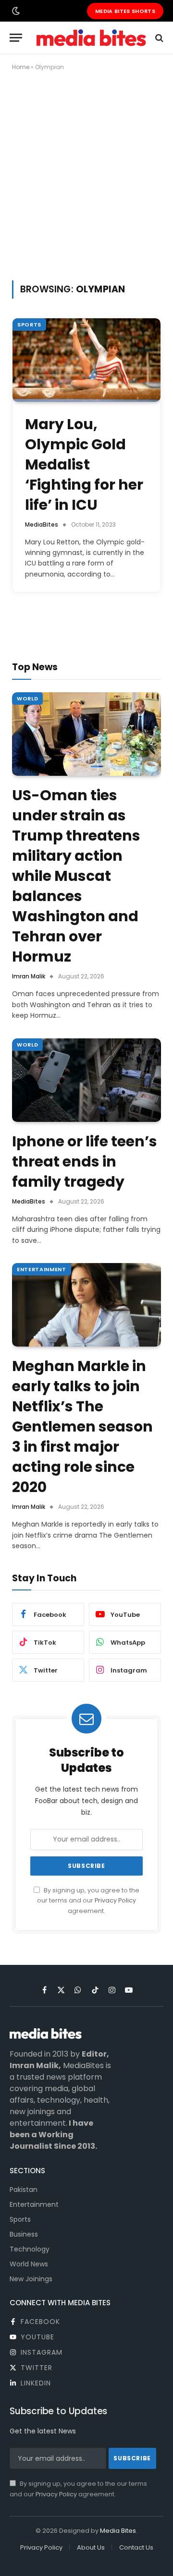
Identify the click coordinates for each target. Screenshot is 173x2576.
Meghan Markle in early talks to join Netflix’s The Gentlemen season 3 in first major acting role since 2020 (82, 1426)
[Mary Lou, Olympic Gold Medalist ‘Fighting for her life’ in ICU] (86, 360)
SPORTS (29, 325)
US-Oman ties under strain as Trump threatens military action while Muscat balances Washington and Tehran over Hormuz (76, 876)
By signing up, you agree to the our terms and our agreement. (88, 1901)
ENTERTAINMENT (42, 1269)
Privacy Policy (115, 1900)
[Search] (158, 38)
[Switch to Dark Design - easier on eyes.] (15, 11)
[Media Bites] (91, 38)
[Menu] (16, 38)
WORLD (27, 698)
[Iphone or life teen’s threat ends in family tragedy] (86, 1080)
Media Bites (118, 2531)
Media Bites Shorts (125, 11)
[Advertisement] (86, 174)
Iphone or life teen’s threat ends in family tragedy (85, 1162)
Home (21, 67)
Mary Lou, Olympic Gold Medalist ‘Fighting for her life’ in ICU (84, 464)
